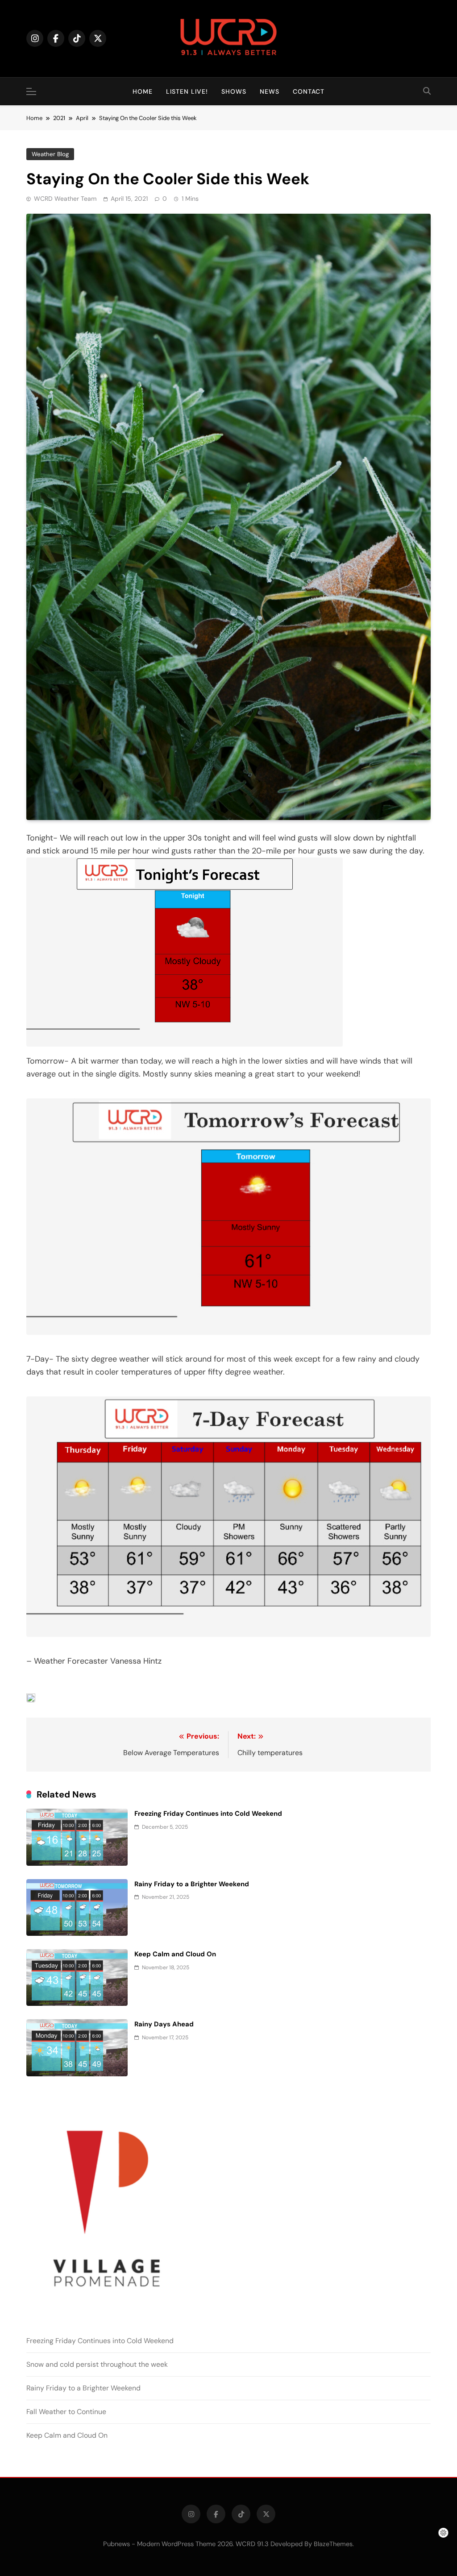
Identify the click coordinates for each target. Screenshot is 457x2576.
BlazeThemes (333, 2544)
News (270, 91)
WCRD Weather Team (65, 199)
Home (143, 91)
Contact (309, 91)
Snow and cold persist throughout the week (97, 2364)
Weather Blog (50, 154)
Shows (234, 91)
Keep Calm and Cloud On (175, 1954)
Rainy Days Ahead (164, 2024)
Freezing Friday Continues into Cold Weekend (208, 1814)
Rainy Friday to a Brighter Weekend (192, 1884)
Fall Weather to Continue (66, 2412)
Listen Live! (187, 91)
